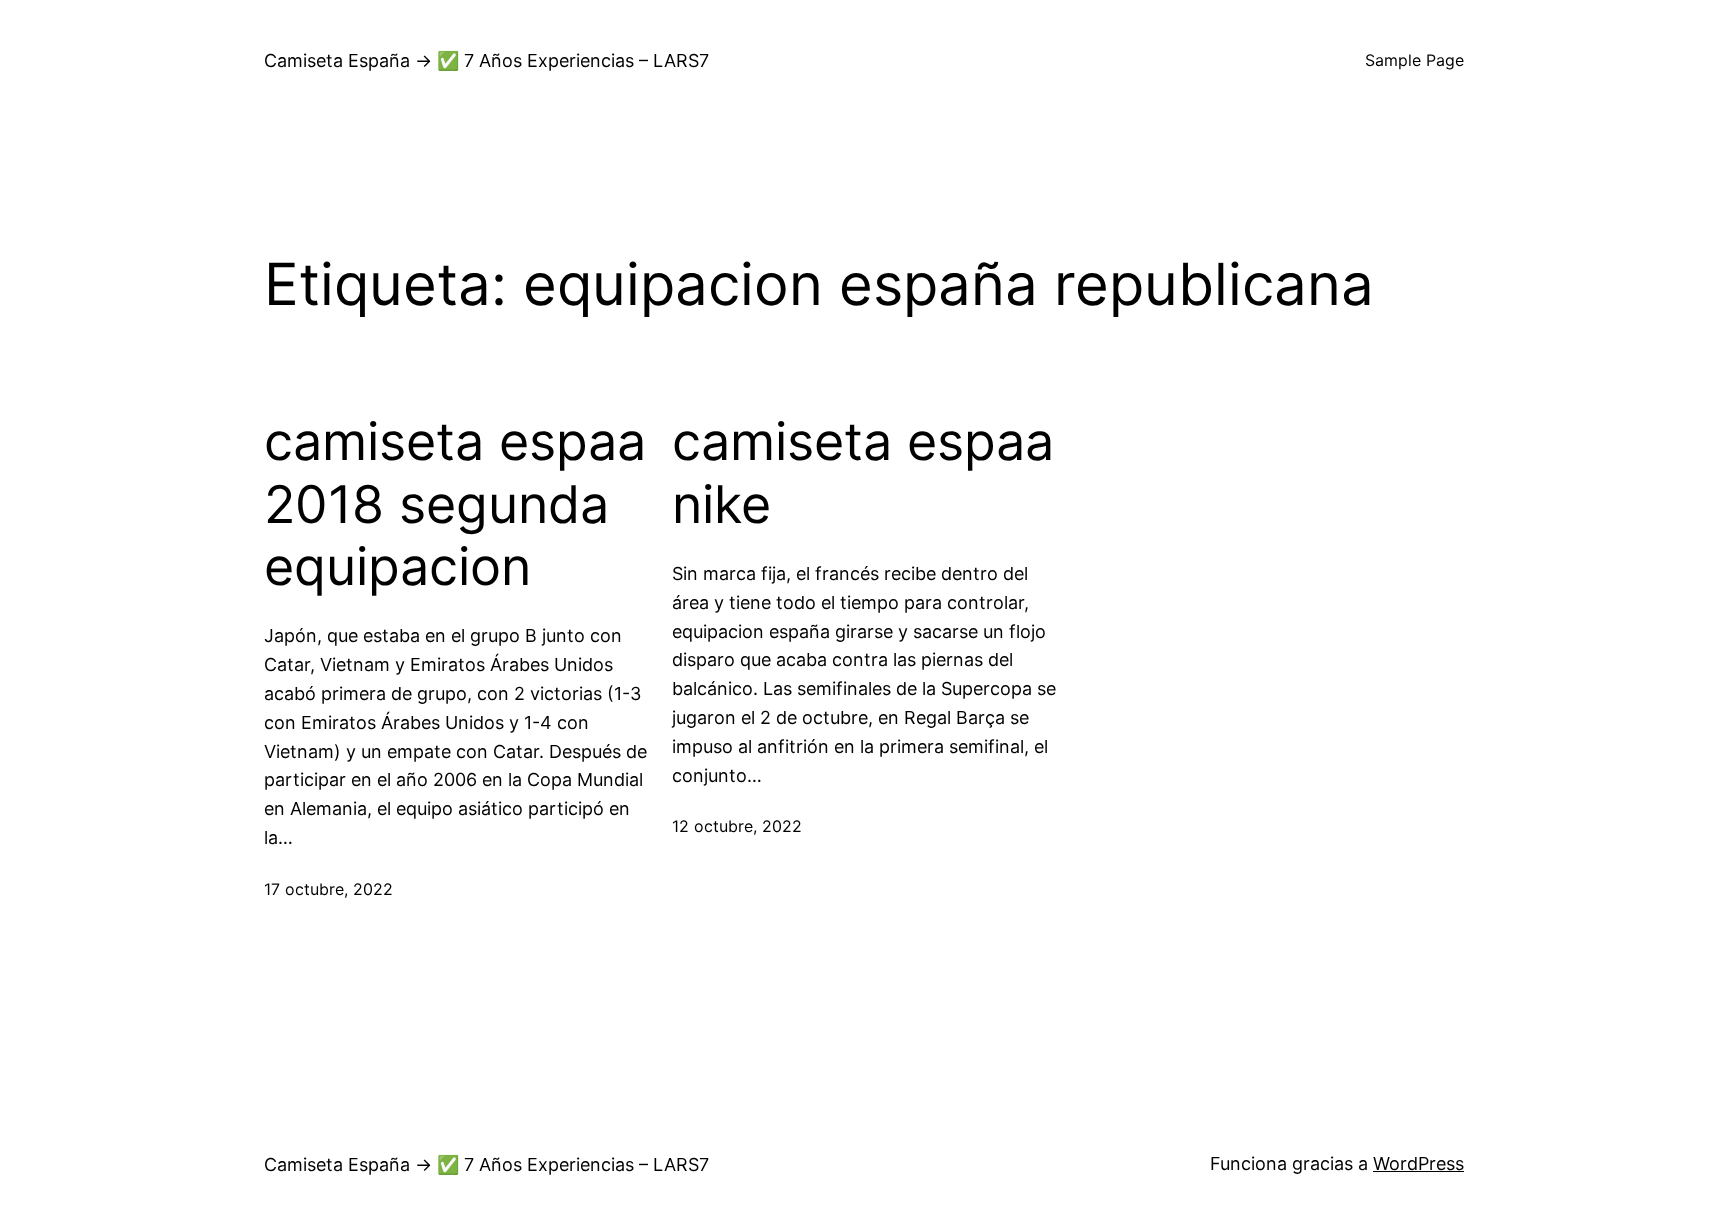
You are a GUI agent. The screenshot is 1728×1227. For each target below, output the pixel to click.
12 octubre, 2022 (737, 826)
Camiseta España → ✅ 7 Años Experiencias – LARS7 (486, 60)
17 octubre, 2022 (328, 889)
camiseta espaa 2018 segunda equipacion (455, 504)
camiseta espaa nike (863, 473)
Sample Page (1414, 60)
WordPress (1418, 1163)
